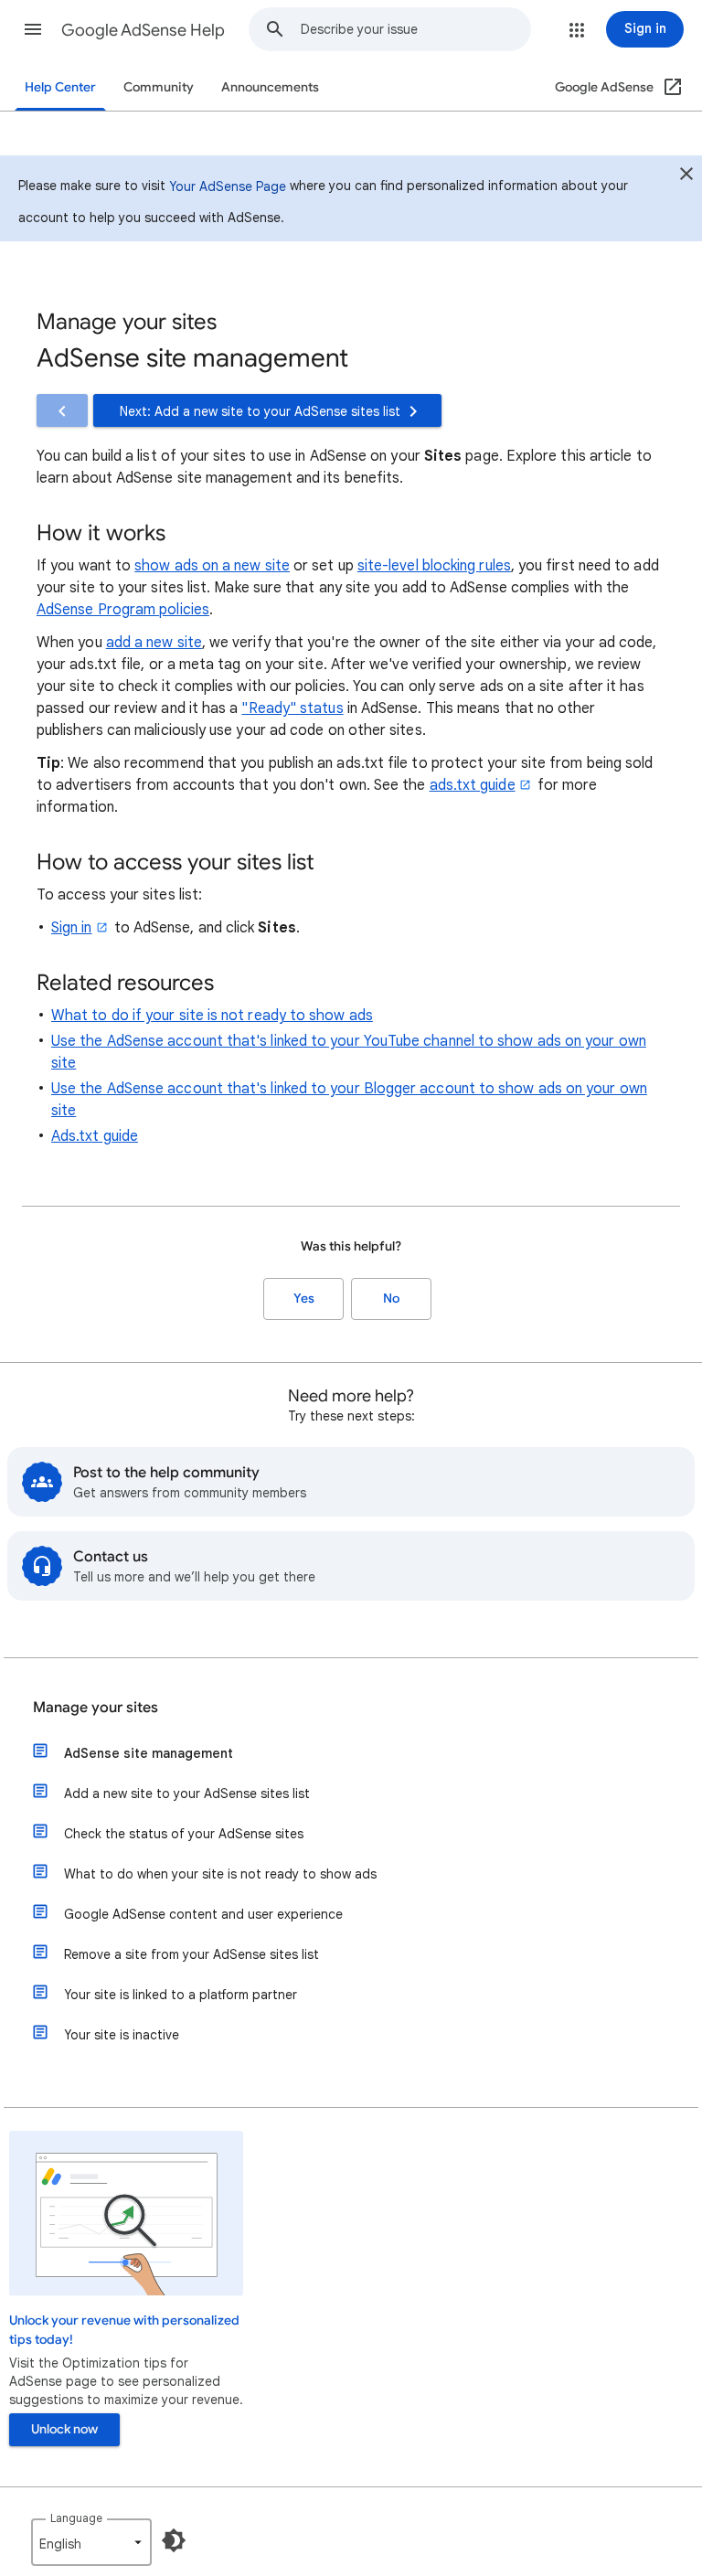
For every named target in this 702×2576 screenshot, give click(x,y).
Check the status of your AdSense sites (184, 1834)
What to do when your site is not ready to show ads (220, 1874)
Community (159, 87)
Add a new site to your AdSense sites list (187, 1794)
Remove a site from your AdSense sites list (191, 1954)
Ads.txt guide (95, 1136)
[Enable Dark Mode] (174, 2540)
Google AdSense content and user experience (203, 1914)
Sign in (72, 928)
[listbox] (91, 2542)
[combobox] (415, 29)
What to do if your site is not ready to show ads (212, 1016)
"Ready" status (292, 708)
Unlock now (64, 2429)
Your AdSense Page (228, 186)
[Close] (686, 176)
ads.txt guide (473, 785)
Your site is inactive (122, 2035)
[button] (33, 29)
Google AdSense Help (143, 30)
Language (76, 2518)
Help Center (60, 87)
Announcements (270, 87)
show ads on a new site (212, 566)
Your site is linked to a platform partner (181, 1995)
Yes (304, 1299)
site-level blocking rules (434, 566)
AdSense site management (149, 1753)
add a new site (154, 643)
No (391, 1299)
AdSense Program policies (123, 610)
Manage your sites (96, 1708)
